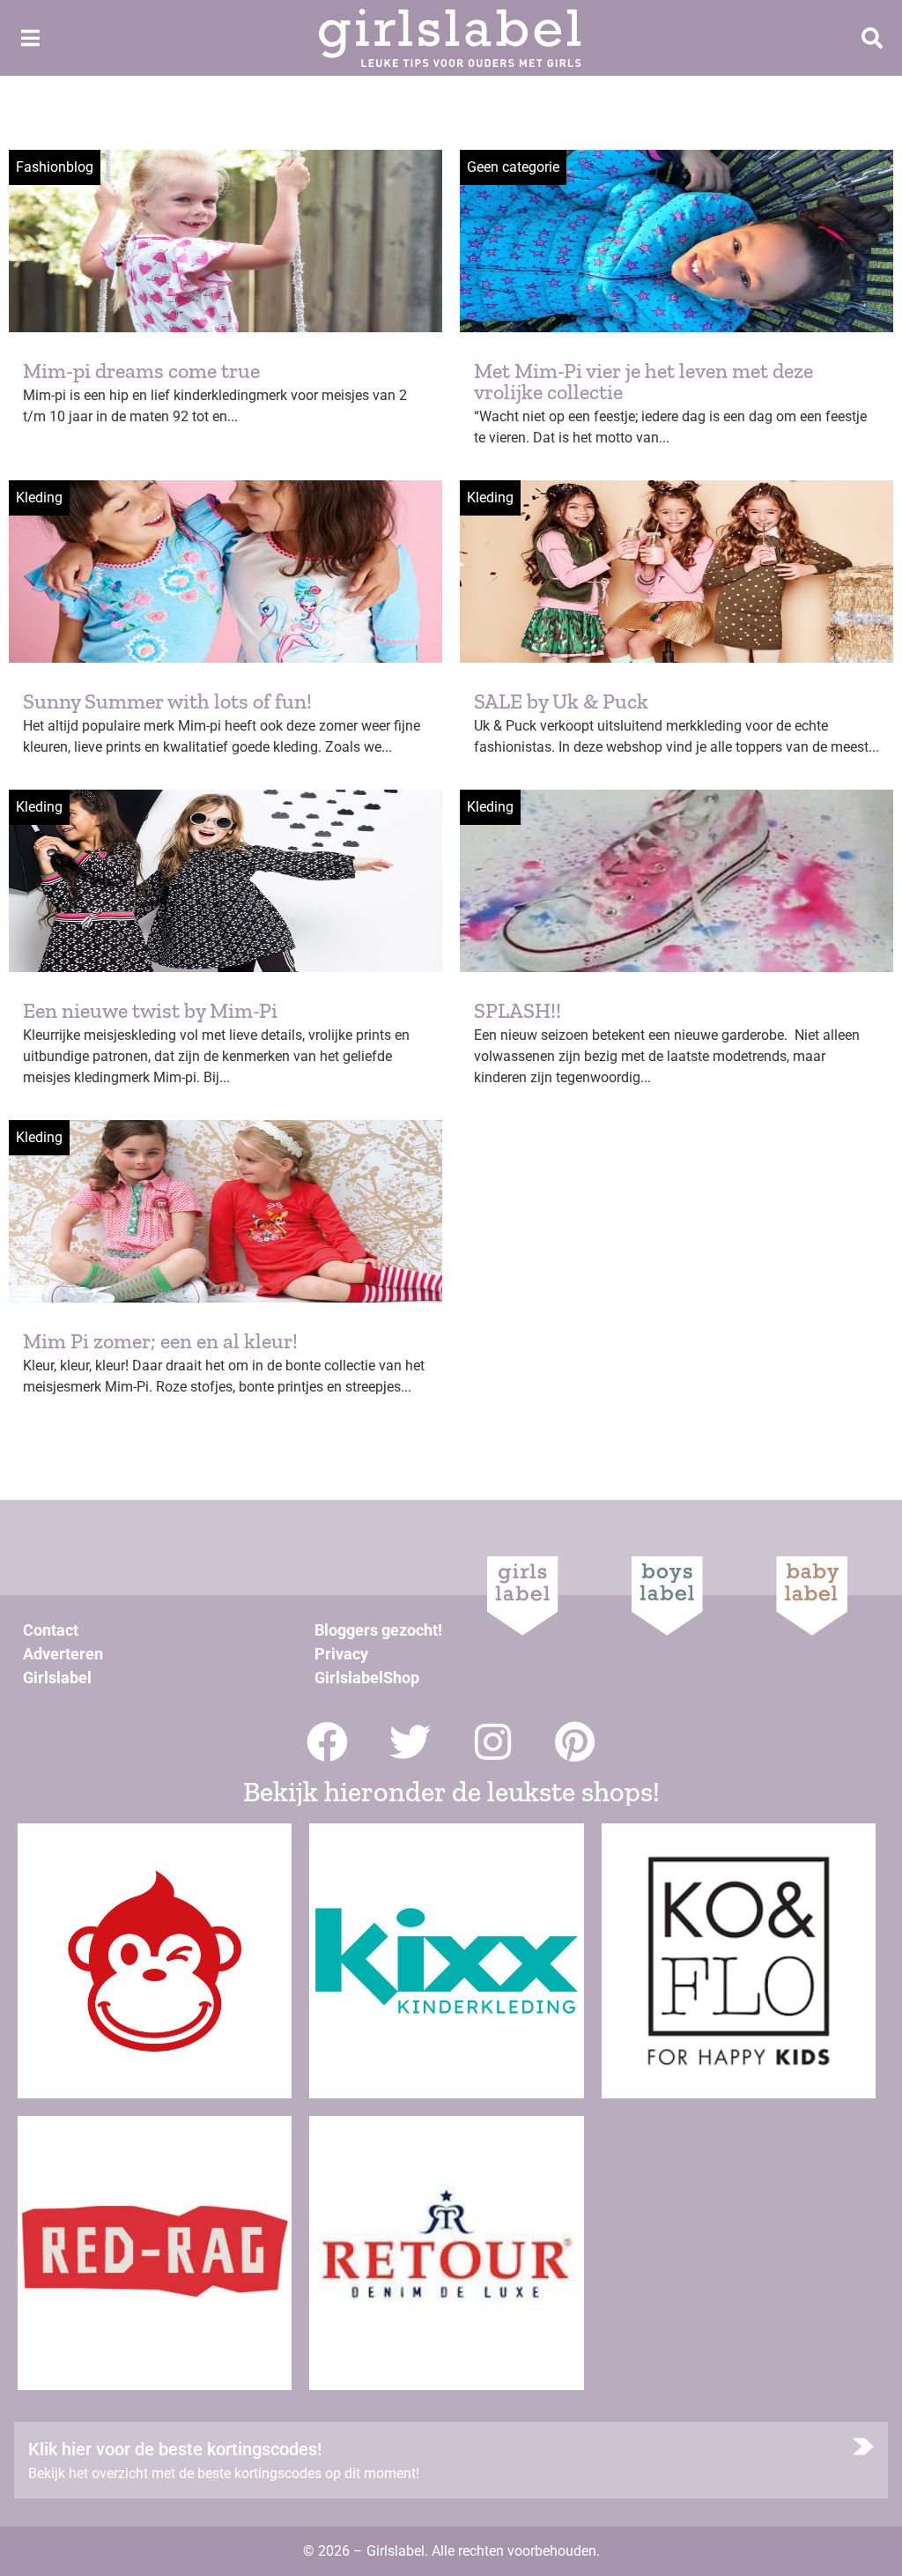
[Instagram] (493, 1742)
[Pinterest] (576, 1742)
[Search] (872, 38)
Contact (51, 1630)
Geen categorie (513, 167)
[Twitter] (410, 1742)
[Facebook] (327, 1742)
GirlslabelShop (367, 1678)
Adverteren (63, 1654)
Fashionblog (55, 167)
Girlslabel (57, 1678)
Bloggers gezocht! (378, 1630)
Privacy (341, 1654)
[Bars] (30, 38)
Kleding (39, 497)
